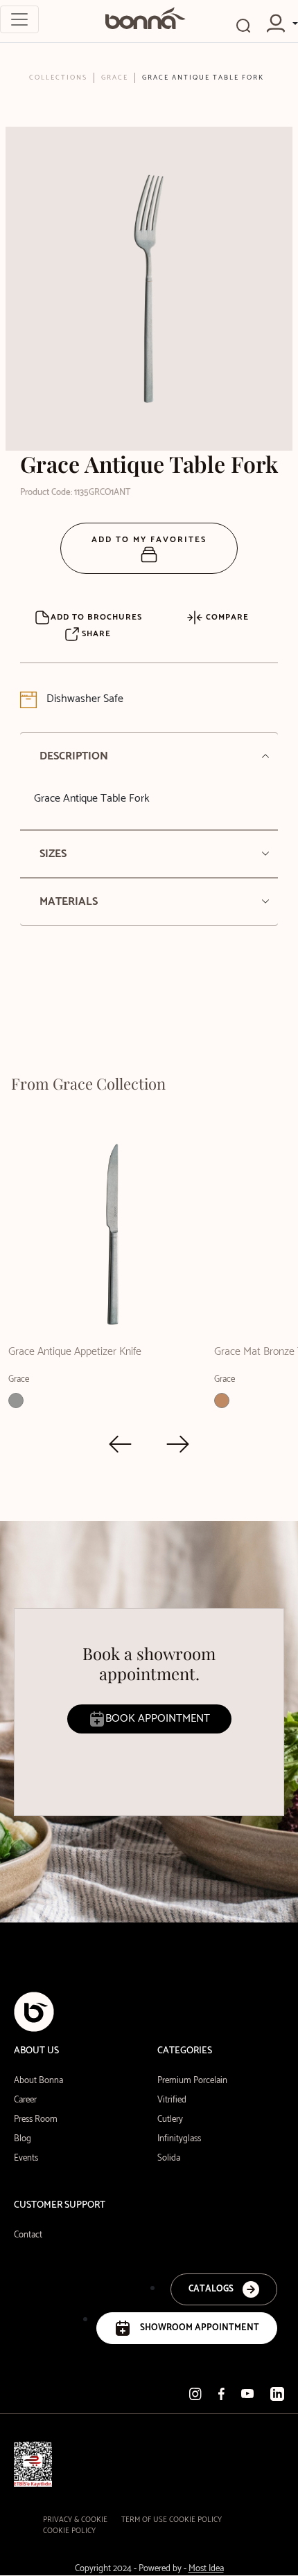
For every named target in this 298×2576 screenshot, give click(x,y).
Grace (115, 78)
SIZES (53, 854)
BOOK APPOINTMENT (158, 1719)
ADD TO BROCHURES (96, 617)
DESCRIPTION (74, 756)
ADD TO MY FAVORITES (149, 540)
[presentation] (120, 1444)
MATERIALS (69, 902)
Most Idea (206, 2569)
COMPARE (226, 617)
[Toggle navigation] (19, 19)
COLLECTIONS (58, 78)
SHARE (95, 634)
